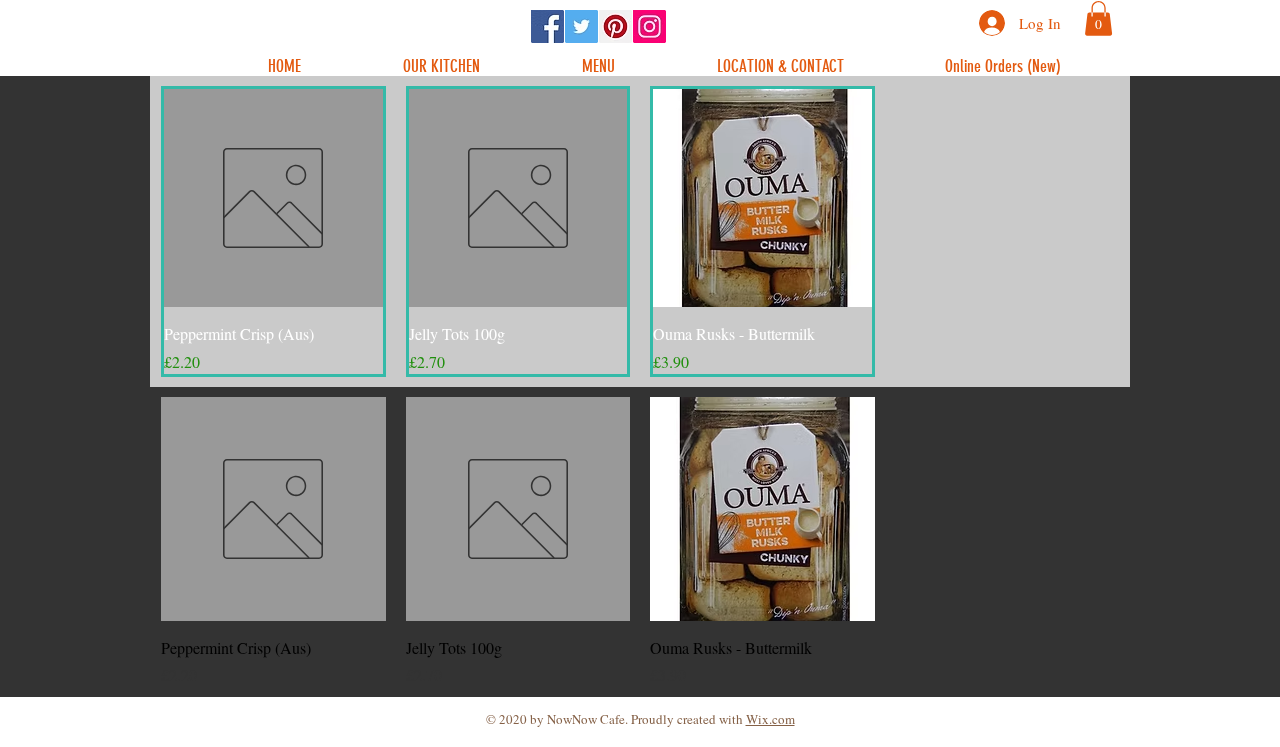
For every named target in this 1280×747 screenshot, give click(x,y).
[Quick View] (273, 198)
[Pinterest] (615, 26)
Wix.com (770, 719)
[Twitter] (581, 26)
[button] (1098, 18)
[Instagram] (649, 26)
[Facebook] (547, 26)
